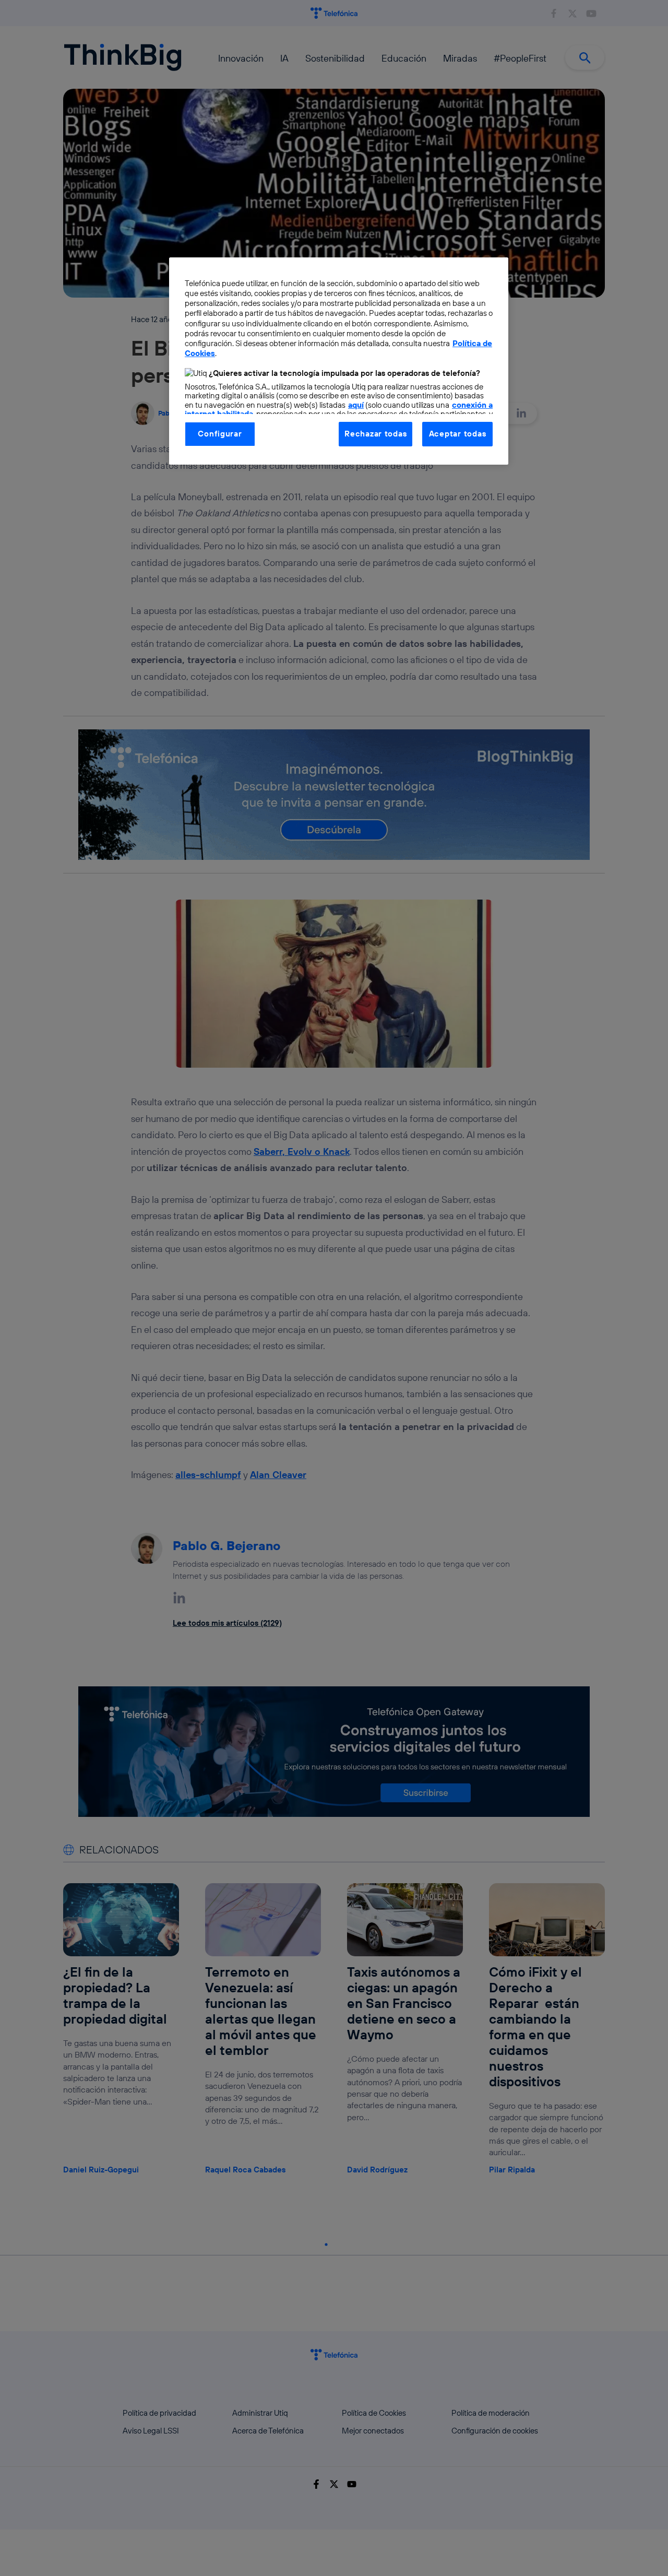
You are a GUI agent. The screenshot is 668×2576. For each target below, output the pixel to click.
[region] (339, 361)
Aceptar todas (458, 434)
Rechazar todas (375, 434)
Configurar (220, 434)
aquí (356, 405)
